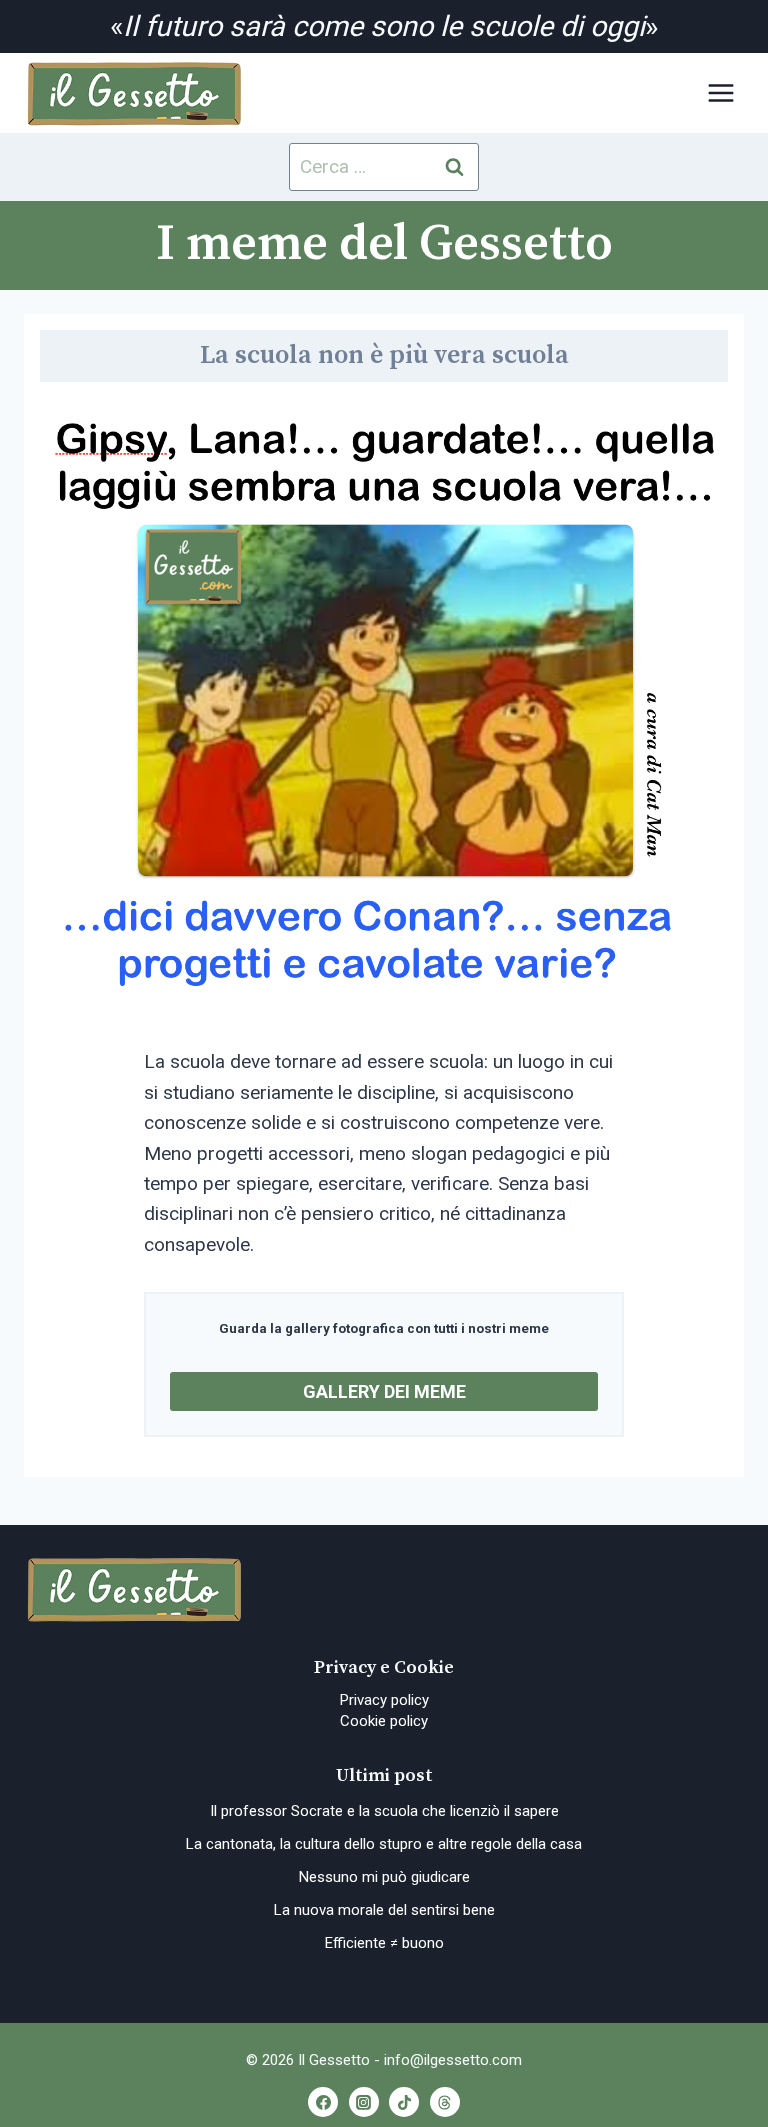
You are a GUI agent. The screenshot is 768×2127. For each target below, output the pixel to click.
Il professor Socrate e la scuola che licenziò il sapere (384, 1811)
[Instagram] (364, 2102)
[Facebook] (323, 2102)
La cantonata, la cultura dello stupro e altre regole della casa (384, 1844)
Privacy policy (384, 1700)
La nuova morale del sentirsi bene (384, 1910)
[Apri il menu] (720, 93)
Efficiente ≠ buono (384, 1943)
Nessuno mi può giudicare (384, 1877)
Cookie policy (384, 1721)
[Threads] (445, 2102)
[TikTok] (404, 2102)
